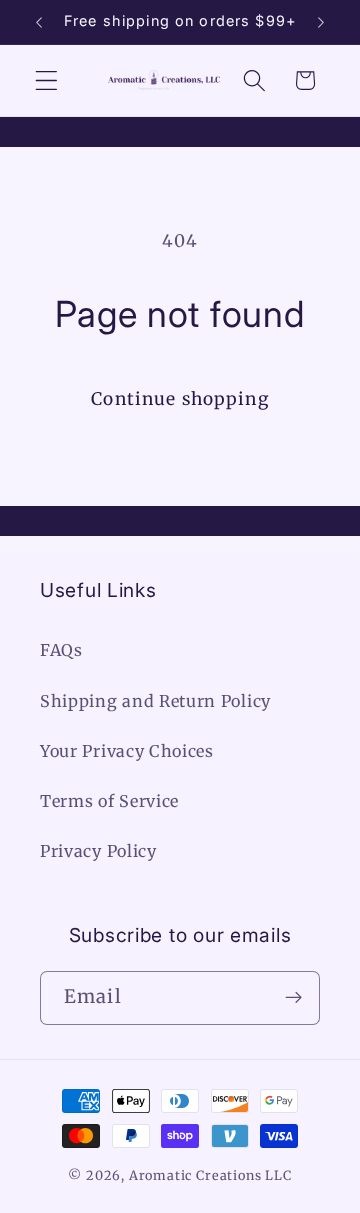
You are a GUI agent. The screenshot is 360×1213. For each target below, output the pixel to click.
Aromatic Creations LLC (210, 1175)
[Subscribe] (293, 998)
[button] (46, 80)
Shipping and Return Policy (155, 701)
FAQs (61, 650)
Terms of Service (109, 801)
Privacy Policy (98, 851)
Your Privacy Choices (127, 751)
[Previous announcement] (39, 22)
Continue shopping (180, 399)
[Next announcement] (321, 22)
